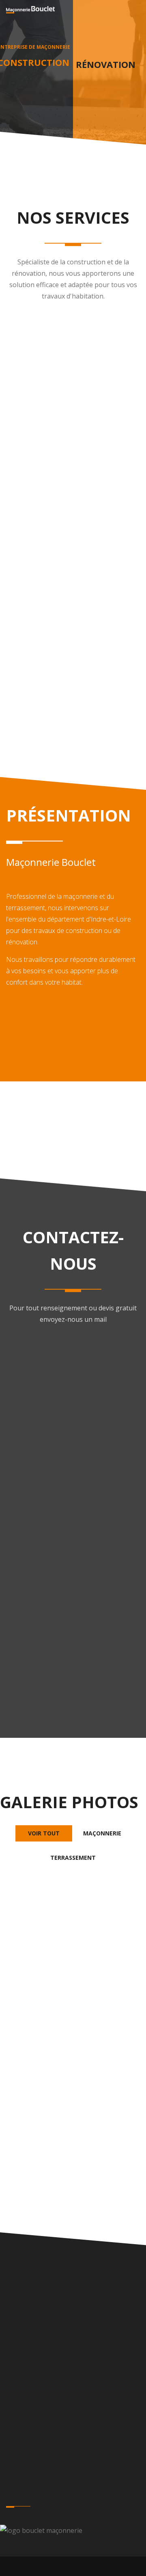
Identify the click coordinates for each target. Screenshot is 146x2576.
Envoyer (73, 1587)
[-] (73, 1946)
